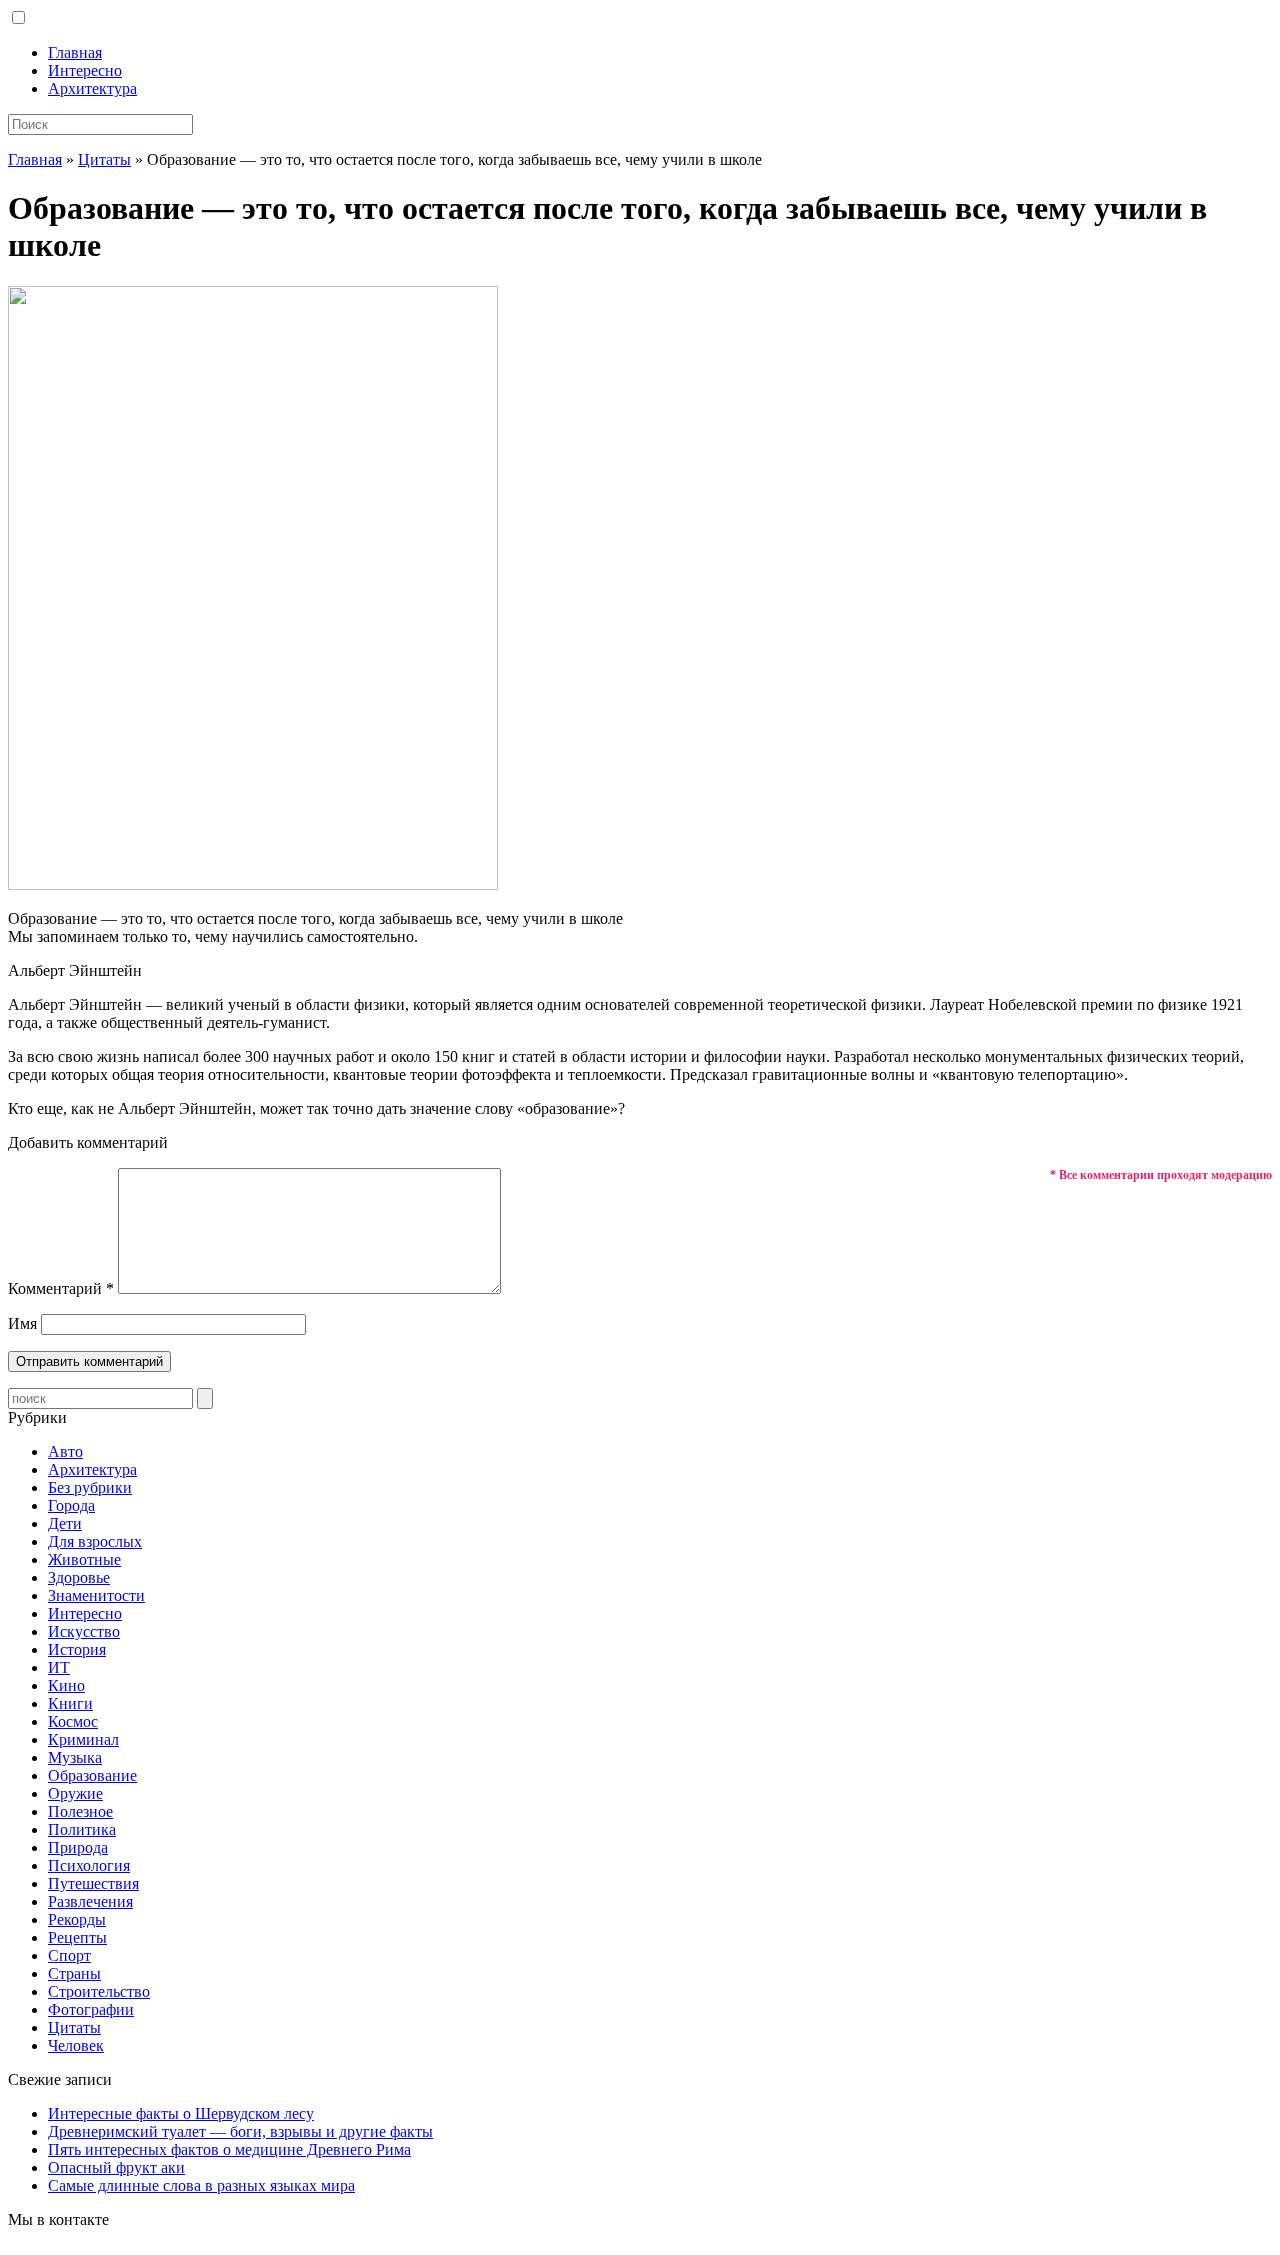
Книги (70, 1703)
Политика (82, 1829)
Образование (92, 1775)
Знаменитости (96, 1595)
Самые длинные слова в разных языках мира (201, 2185)
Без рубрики (90, 1487)
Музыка (75, 1757)
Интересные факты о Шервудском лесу (181, 2113)
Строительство (99, 1991)
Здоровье (79, 1577)
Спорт (69, 1955)
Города (71, 1505)
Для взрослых (95, 1541)
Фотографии (91, 2009)
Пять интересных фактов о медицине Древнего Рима (229, 2149)
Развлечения (90, 1901)
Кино (66, 1685)
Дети (65, 1523)
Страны (74, 1973)
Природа (78, 1847)
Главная (75, 52)
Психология (89, 1865)
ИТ (59, 1667)
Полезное (80, 1811)
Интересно (85, 70)
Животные (84, 1559)
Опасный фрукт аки (116, 2167)
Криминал (83, 1739)
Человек (76, 2045)
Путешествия (93, 1883)
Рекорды (77, 1919)
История (77, 1649)
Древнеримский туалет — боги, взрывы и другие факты (240, 2131)
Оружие (75, 1793)
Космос (73, 1721)
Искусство (84, 1631)
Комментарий (61, 1288)
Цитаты (104, 159)
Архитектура (92, 88)
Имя (22, 1323)
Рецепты (77, 1937)
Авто (65, 1451)
